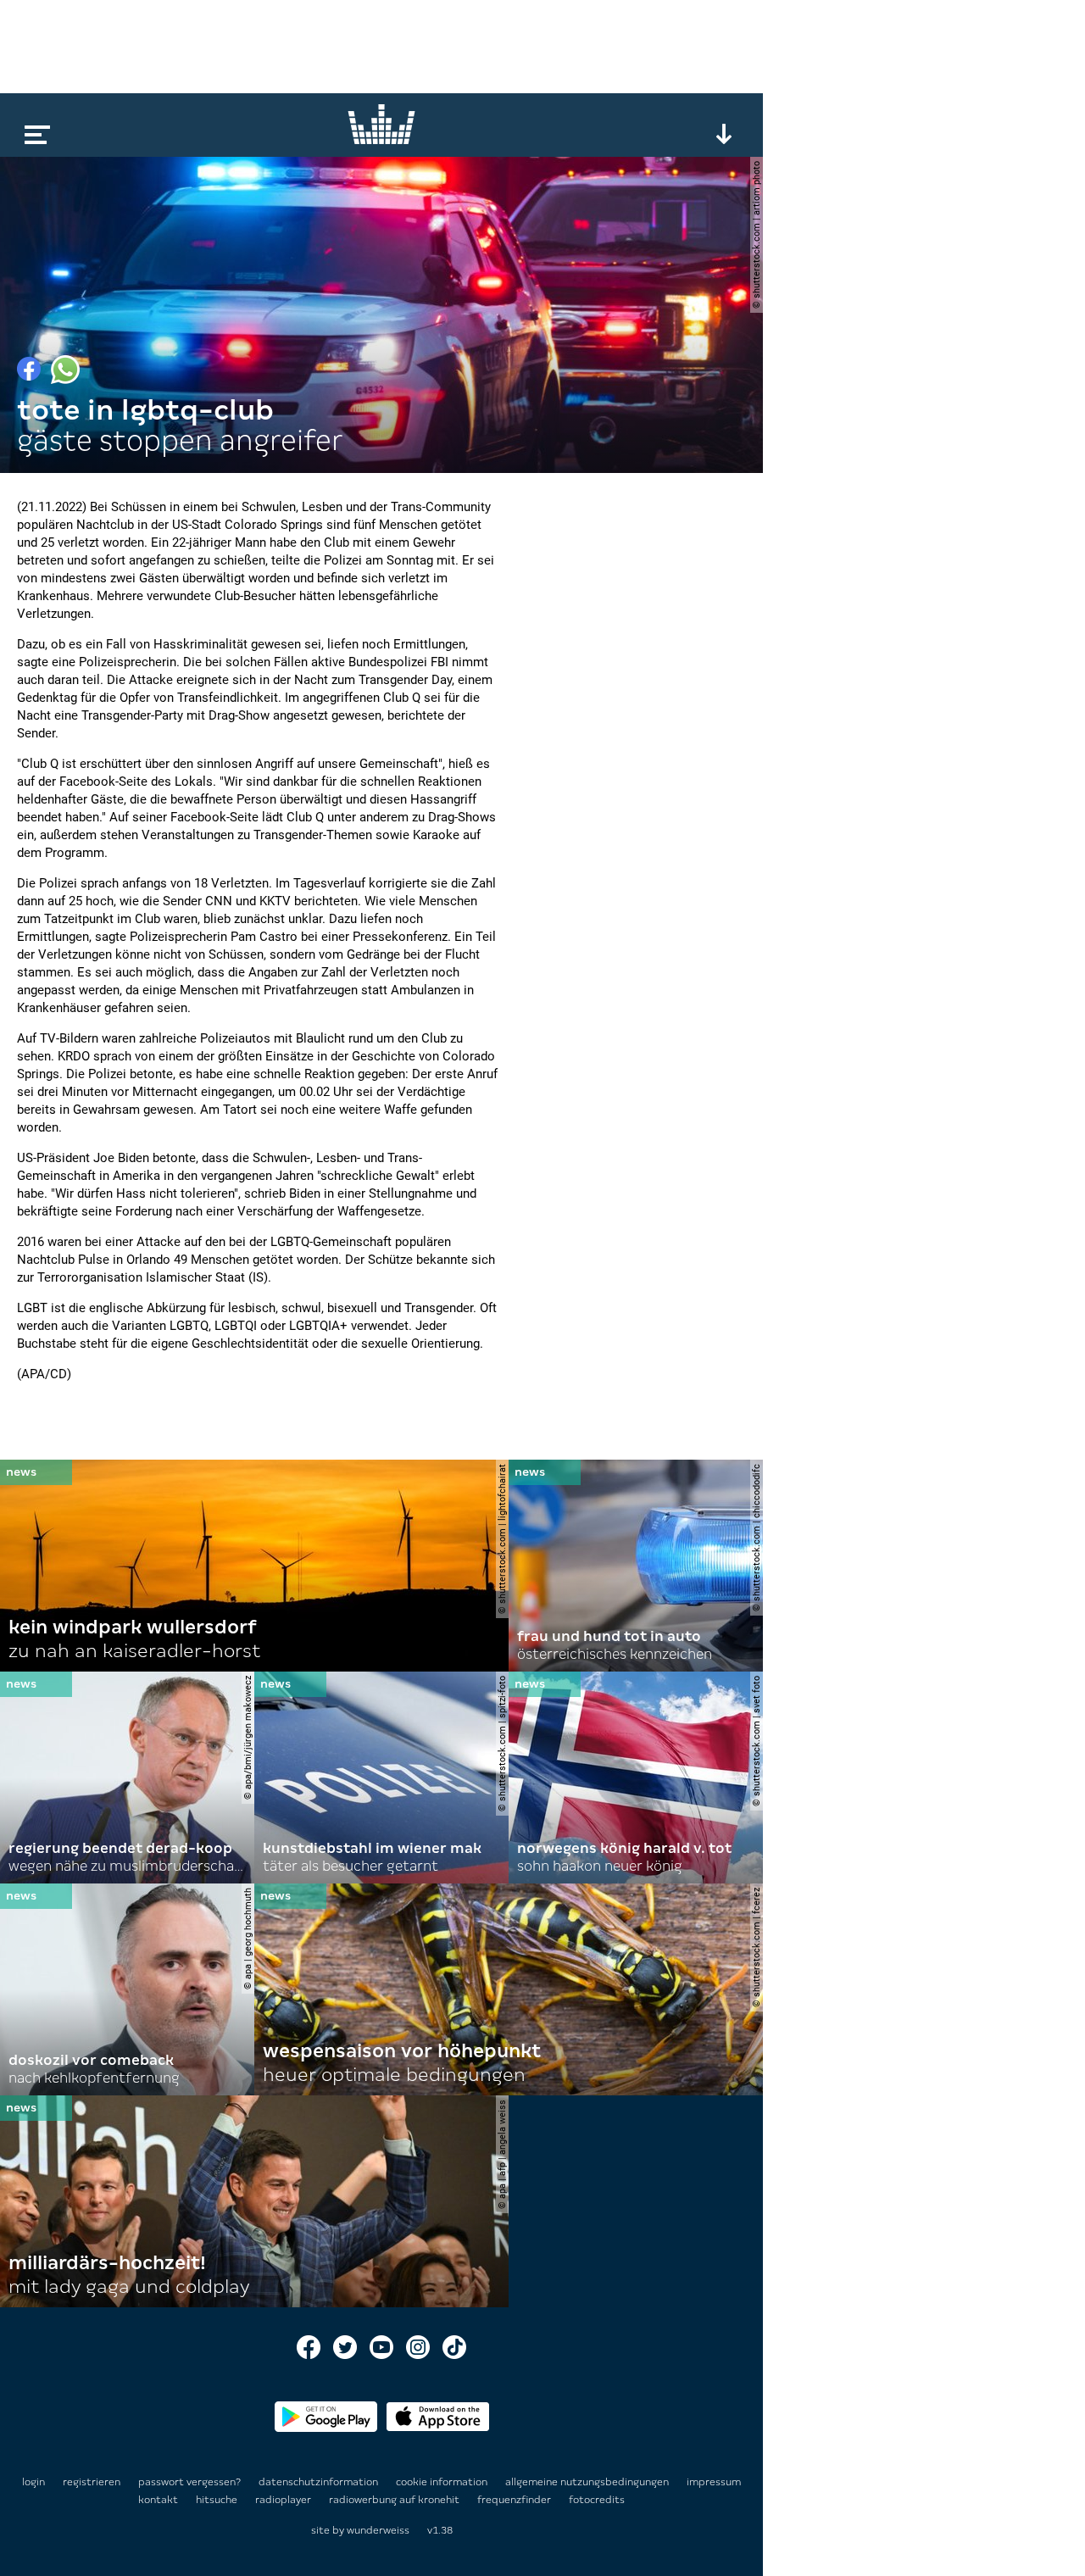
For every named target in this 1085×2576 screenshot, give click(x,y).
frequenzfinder (515, 2500)
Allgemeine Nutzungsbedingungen (588, 2482)
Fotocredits (597, 2500)
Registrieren (92, 2482)
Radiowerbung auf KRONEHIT (395, 2500)
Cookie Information (443, 2482)
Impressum (714, 2482)
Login (33, 2482)
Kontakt (159, 2500)
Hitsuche (218, 2500)
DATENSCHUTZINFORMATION (320, 2482)
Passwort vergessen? (189, 2482)
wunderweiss (378, 2530)
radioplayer (284, 2500)
